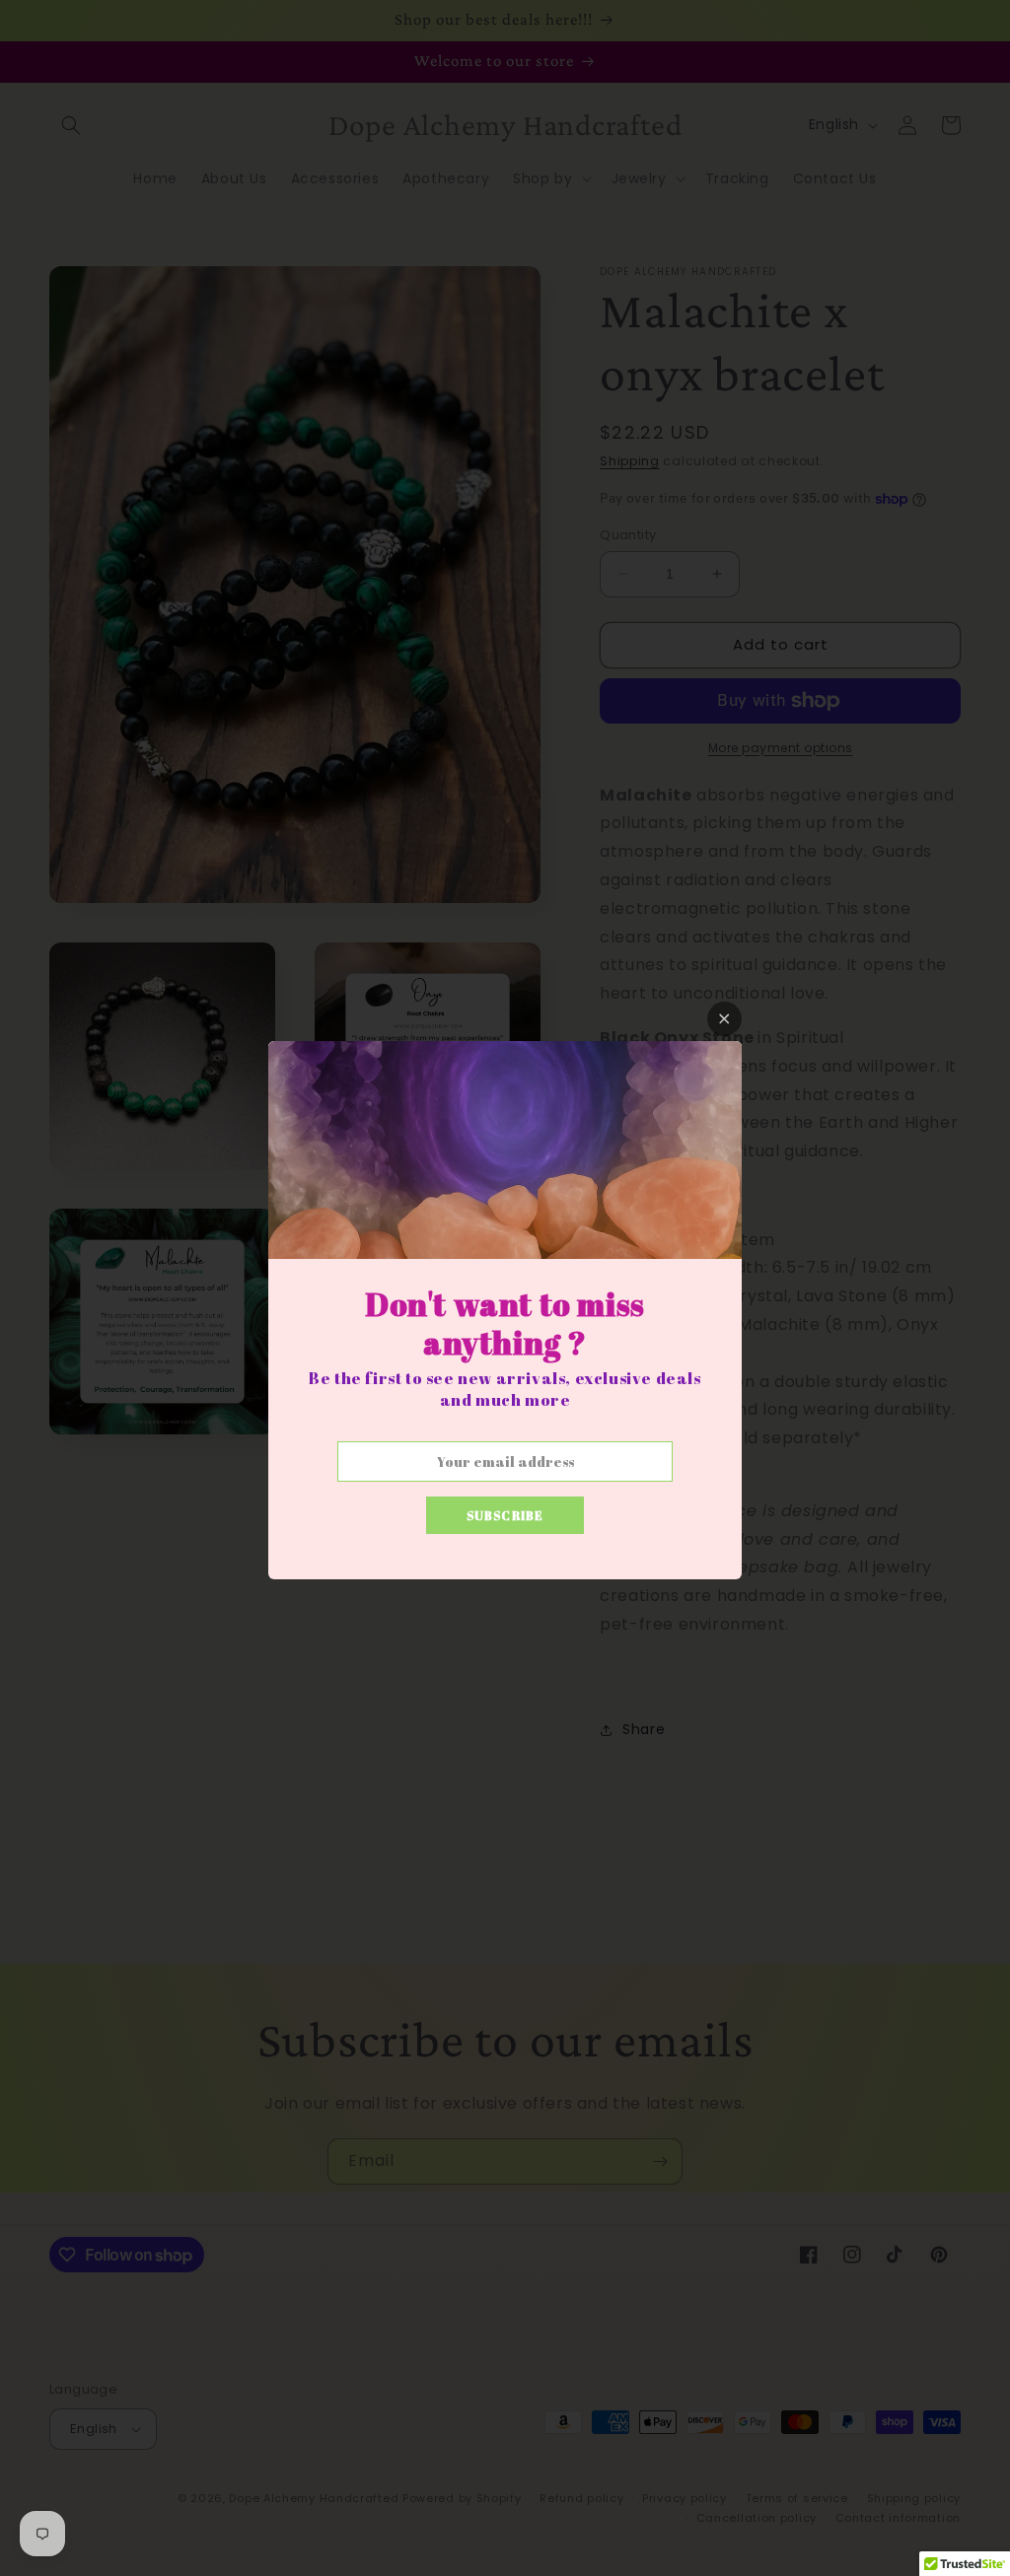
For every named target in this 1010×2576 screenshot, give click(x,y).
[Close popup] (724, 1019)
